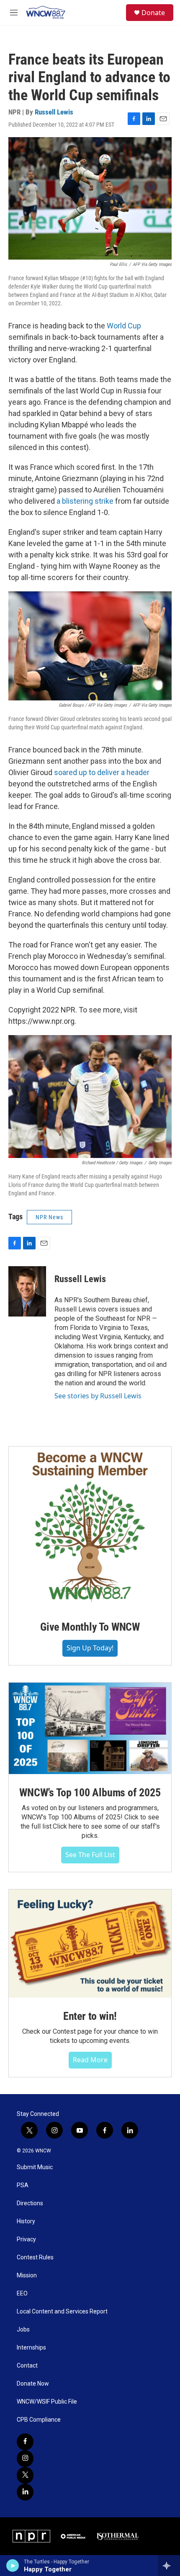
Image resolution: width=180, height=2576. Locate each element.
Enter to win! (90, 2016)
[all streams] (169, 2566)
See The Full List (90, 1855)
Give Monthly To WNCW (90, 1627)
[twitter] (25, 2475)
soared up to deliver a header (102, 772)
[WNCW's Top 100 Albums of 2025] (90, 1728)
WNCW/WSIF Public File (47, 2402)
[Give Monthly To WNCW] (90, 1527)
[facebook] (25, 2442)
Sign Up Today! (90, 1648)
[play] (13, 2566)
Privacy (26, 2239)
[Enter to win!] (90, 1944)
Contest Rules (35, 2257)
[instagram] (25, 2459)
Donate (153, 13)
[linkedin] (25, 2492)
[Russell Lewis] (27, 1291)
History (26, 2221)
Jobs (23, 2330)
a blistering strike (85, 501)
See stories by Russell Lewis (98, 1396)
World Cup (124, 326)
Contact (27, 2366)
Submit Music (35, 2167)
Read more (90, 2060)
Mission (27, 2275)
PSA (23, 2185)
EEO (22, 2294)
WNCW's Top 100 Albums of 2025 (90, 1793)
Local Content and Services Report (62, 2312)
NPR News (49, 1217)
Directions (30, 2203)
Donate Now (33, 2384)
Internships (31, 2348)
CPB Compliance (39, 2420)
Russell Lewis (54, 112)
